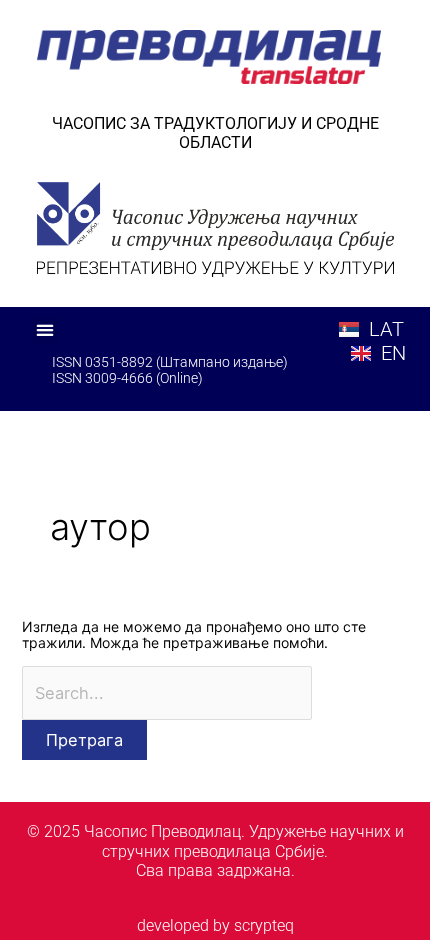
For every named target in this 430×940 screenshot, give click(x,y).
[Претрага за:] (167, 693)
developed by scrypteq (215, 925)
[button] (45, 330)
